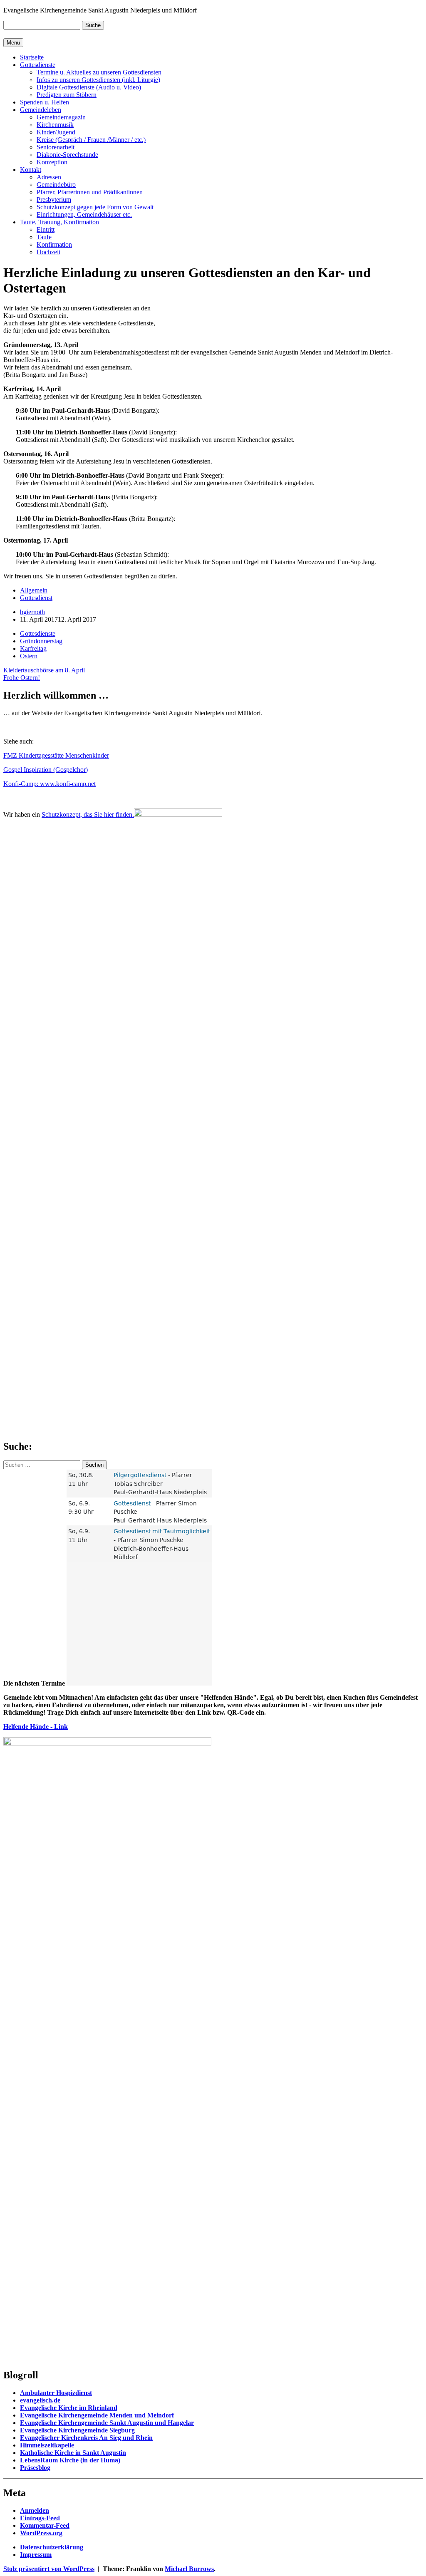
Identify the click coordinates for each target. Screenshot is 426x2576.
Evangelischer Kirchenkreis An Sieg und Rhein (86, 2438)
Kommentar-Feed (45, 2525)
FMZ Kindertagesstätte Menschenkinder (56, 755)
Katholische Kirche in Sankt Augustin (73, 2453)
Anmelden (35, 2510)
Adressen (49, 177)
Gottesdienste (38, 65)
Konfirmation (54, 244)
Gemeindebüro (56, 185)
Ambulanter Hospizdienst (56, 2393)
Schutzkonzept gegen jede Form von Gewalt (95, 207)
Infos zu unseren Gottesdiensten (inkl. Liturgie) (98, 80)
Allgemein (34, 590)
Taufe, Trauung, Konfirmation (59, 222)
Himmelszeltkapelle (47, 2445)
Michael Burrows (189, 2569)
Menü (13, 43)
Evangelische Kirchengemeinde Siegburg (77, 2430)
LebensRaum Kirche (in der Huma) (70, 2460)
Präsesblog (35, 2468)
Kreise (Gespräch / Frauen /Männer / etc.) (91, 140)
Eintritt (46, 229)
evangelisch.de (40, 2400)
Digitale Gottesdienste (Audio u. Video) (89, 87)
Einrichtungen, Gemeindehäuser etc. (84, 214)
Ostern (29, 656)
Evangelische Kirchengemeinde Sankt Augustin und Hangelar (107, 2423)
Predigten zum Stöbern (67, 95)
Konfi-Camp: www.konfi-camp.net (50, 784)
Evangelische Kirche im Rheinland (69, 2408)
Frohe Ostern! (22, 678)
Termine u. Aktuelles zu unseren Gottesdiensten (99, 72)
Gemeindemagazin (61, 117)
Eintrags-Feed (40, 2518)
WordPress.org (41, 2533)
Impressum (36, 2555)
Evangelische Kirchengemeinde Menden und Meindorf (97, 2415)
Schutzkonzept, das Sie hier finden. (88, 814)
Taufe (44, 237)
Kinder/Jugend (56, 132)
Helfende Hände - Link (36, 1727)
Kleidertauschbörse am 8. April (44, 670)
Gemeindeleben (41, 110)
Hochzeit (48, 252)
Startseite (32, 57)
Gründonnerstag (41, 641)
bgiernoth (32, 612)
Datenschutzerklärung (52, 2547)
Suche (93, 25)
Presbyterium (54, 200)
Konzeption (52, 162)
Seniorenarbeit (56, 147)
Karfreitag (33, 648)
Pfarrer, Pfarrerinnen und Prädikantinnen (90, 192)
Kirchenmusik (55, 125)
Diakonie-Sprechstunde (67, 155)
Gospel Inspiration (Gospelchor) (46, 770)
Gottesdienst (36, 598)
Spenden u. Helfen (45, 102)
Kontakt (31, 170)
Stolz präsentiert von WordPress (49, 2569)
